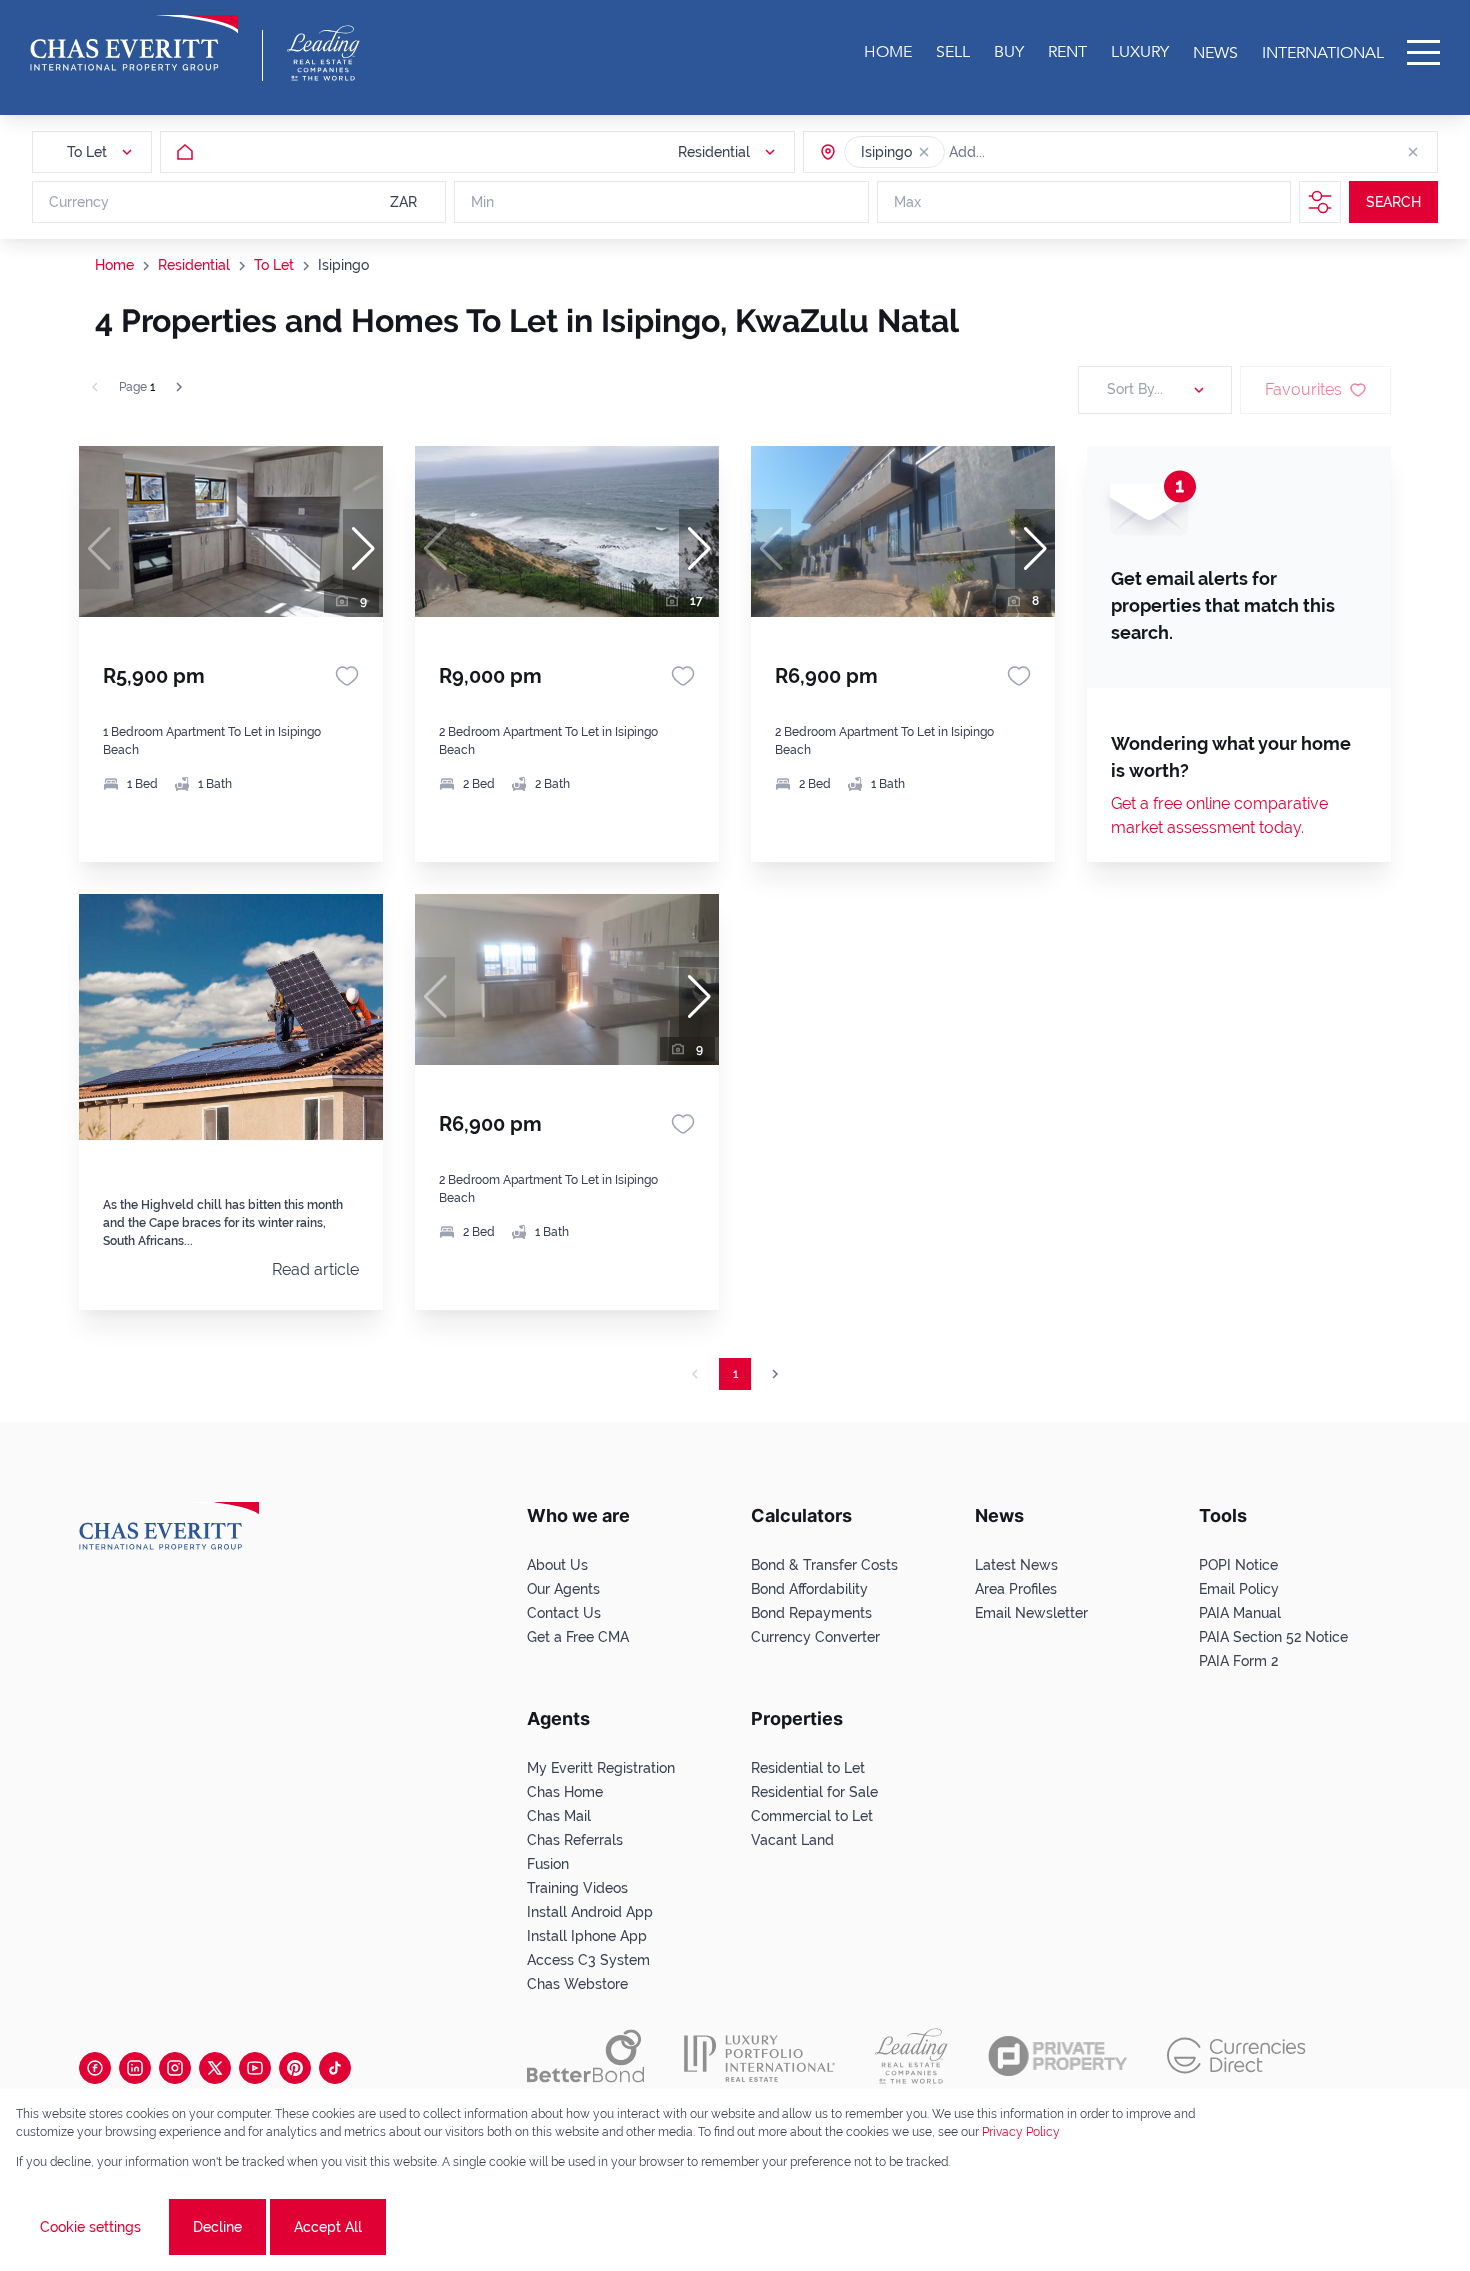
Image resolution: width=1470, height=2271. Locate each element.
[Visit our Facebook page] (95, 2068)
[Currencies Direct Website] (1236, 2055)
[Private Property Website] (1057, 2056)
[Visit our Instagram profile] (175, 2068)
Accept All (328, 2227)
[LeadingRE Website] (911, 2056)
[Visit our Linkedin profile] (135, 2068)
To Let (274, 265)
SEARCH (1393, 202)
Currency (79, 202)
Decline (217, 2227)
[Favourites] (347, 676)
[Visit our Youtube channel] (255, 2068)
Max (907, 202)
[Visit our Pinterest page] (295, 2068)
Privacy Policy (1021, 2132)
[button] (924, 152)
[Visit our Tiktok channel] (335, 2068)
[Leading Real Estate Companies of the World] (323, 53)
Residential (194, 265)
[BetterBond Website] (585, 2056)
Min (482, 202)
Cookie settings (90, 2227)
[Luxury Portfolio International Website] (759, 2056)
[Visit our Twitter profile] (215, 2068)
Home (114, 265)
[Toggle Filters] (1320, 202)
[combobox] (1026, 152)
